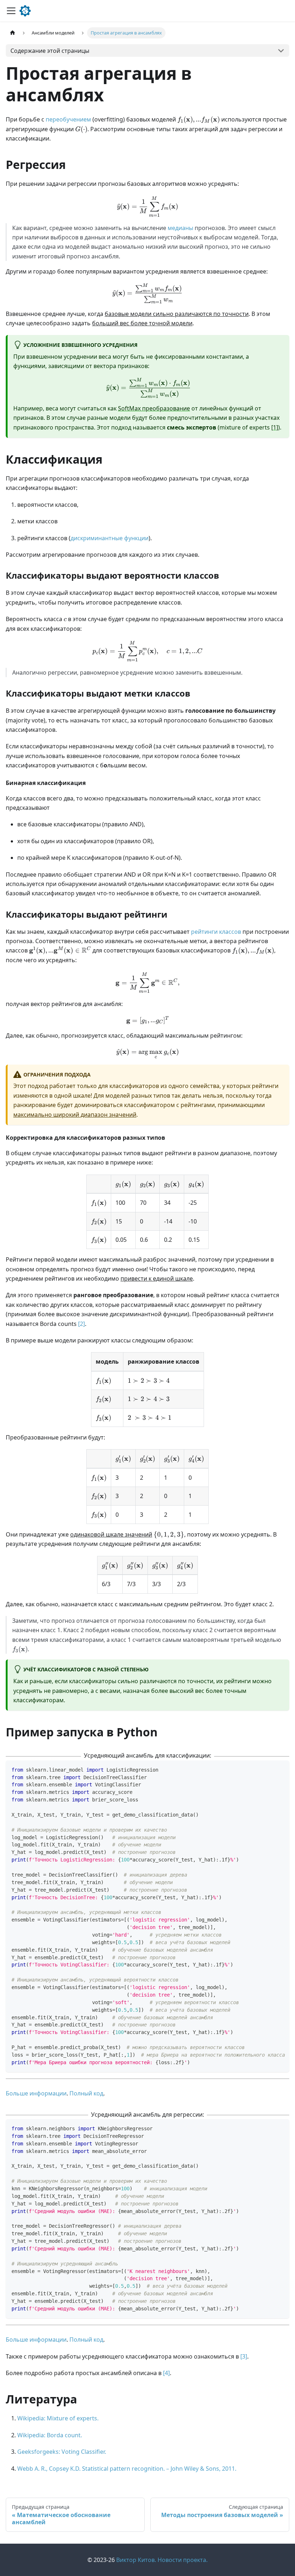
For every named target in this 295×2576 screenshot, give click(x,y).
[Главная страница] (13, 33)
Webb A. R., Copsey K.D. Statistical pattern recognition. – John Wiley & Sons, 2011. (127, 2469)
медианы (180, 228)
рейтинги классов (216, 932)
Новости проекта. (183, 2560)
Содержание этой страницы (50, 51)
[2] (81, 1324)
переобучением (68, 119)
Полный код (86, 2093)
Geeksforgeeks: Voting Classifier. (62, 2452)
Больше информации (36, 2093)
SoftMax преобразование (154, 408)
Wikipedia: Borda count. (50, 2435)
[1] (275, 427)
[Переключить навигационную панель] (11, 11)
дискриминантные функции (110, 538)
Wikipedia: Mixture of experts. (58, 2418)
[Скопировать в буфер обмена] (280, 1769)
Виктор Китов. (136, 2560)
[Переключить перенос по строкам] (267, 1769)
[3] (244, 2356)
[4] (166, 2373)
